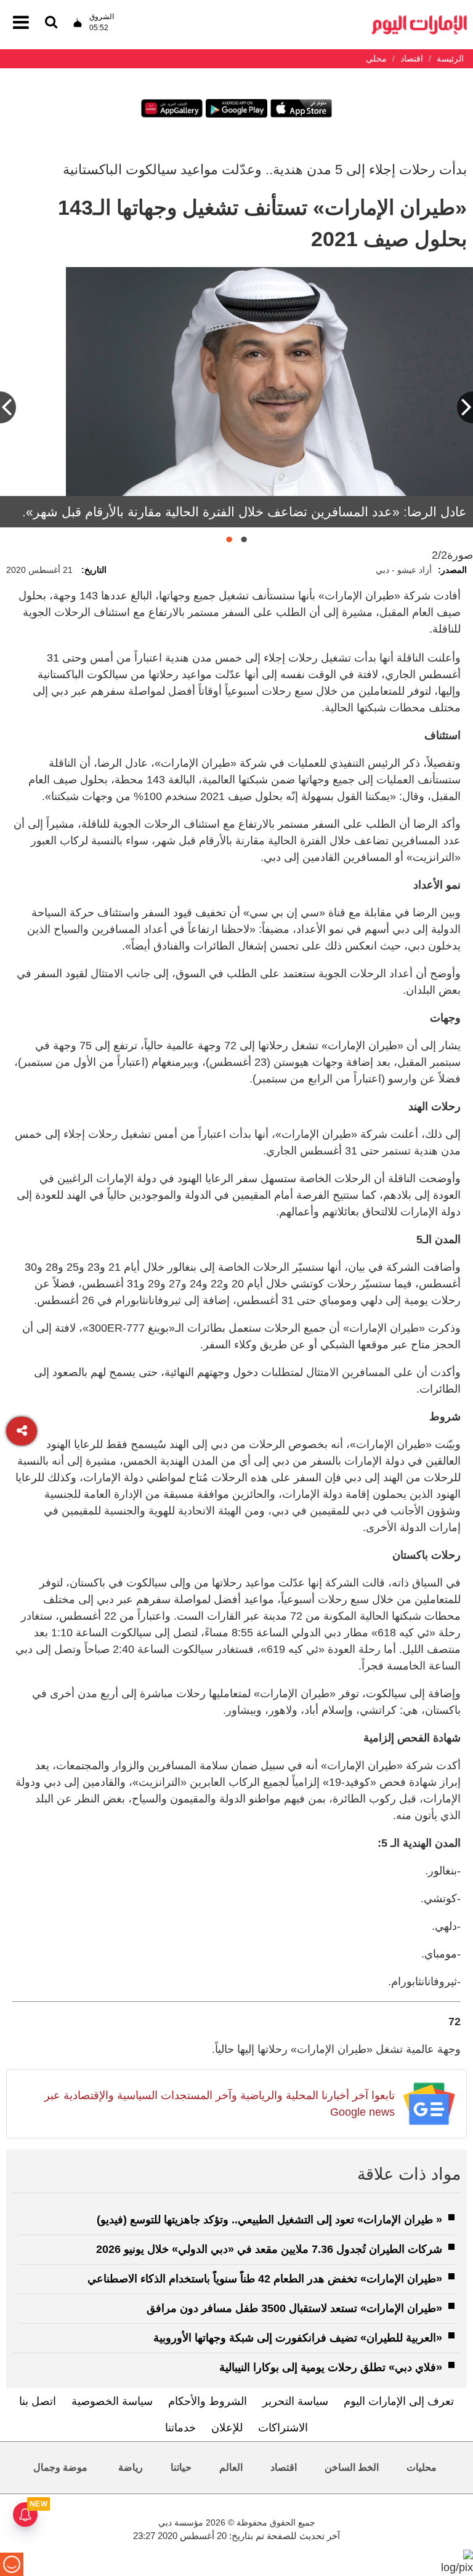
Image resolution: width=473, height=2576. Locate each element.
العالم (231, 2467)
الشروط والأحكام (208, 2401)
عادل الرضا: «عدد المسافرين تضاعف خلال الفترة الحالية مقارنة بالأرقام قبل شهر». (245, 512)
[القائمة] (51, 23)
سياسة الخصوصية (112, 2401)
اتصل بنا (38, 2401)
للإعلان (227, 2428)
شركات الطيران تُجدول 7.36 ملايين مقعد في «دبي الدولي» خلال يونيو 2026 (269, 2249)
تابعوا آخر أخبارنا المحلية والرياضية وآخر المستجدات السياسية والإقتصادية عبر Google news (220, 2104)
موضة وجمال (60, 2467)
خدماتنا (180, 2428)
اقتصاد (284, 2467)
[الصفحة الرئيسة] (419, 19)
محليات (422, 2467)
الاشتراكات (283, 2428)
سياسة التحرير (295, 2401)
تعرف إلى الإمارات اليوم (399, 2401)
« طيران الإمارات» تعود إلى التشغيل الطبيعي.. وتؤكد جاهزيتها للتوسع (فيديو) (269, 2220)
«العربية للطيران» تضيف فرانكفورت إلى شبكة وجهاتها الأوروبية (298, 2338)
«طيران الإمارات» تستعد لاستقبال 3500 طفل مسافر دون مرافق (294, 2308)
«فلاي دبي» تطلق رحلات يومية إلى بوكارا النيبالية (331, 2367)
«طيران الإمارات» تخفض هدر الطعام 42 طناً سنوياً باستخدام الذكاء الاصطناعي (265, 2279)
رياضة (131, 2467)
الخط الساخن (352, 2467)
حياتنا (181, 2467)
